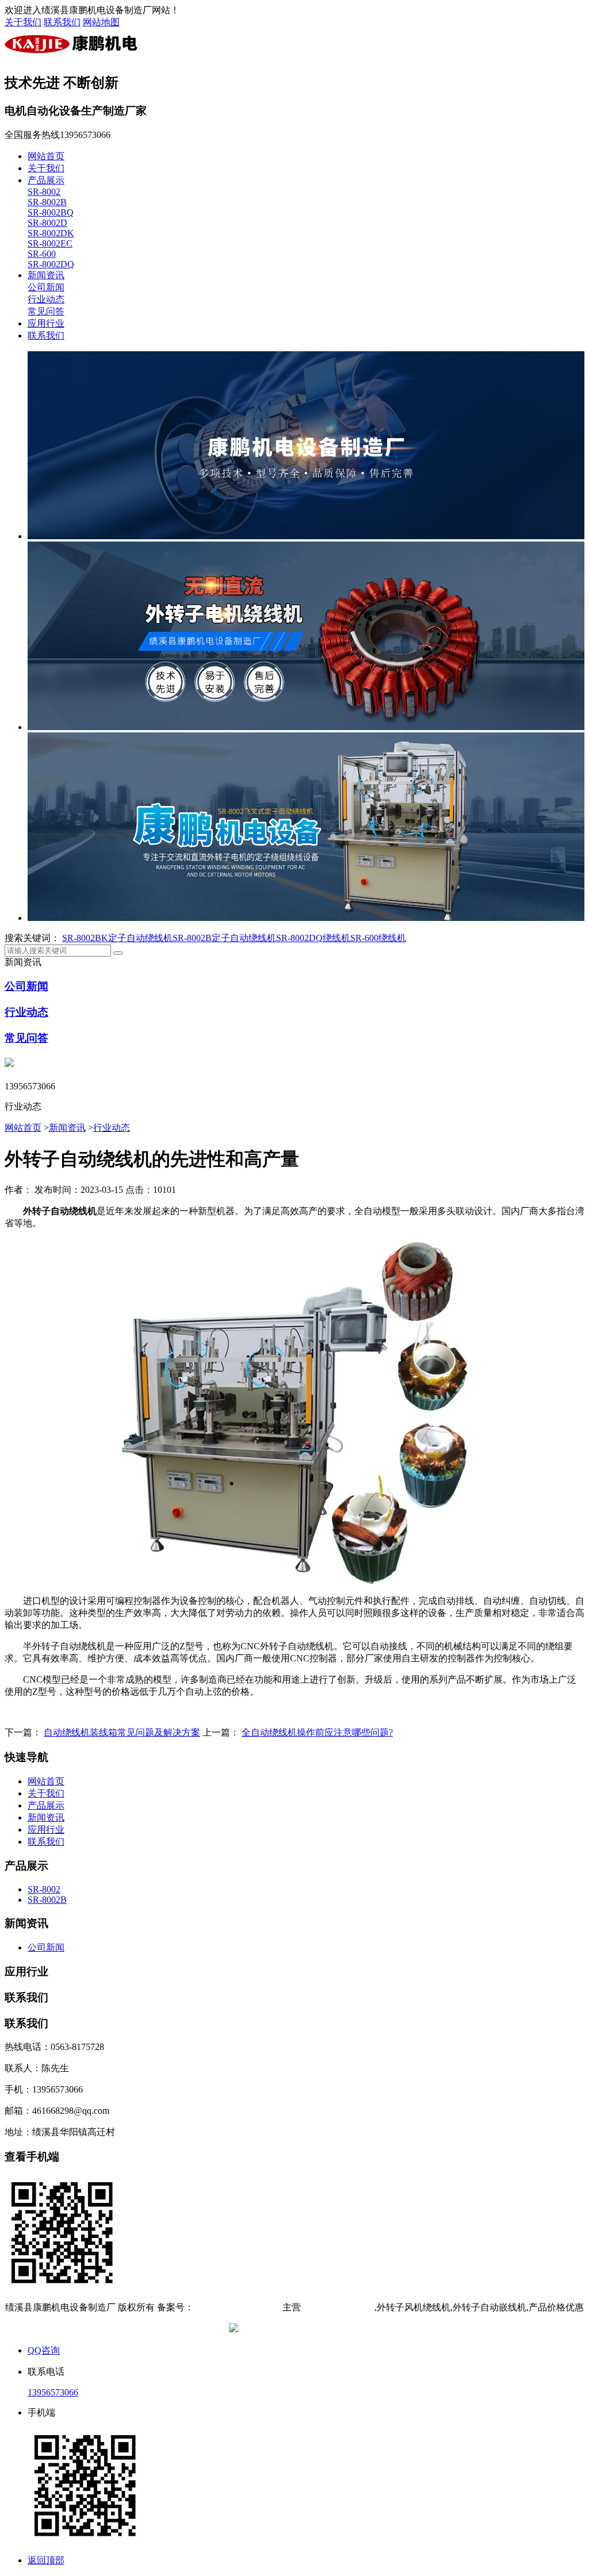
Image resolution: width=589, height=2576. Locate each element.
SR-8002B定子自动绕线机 (224, 938)
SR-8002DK (51, 233)
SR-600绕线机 (378, 938)
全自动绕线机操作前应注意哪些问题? (317, 1732)
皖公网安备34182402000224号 (300, 2329)
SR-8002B (47, 202)
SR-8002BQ (51, 212)
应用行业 (46, 323)
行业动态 (46, 299)
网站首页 (46, 156)
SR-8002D (47, 223)
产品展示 (46, 180)
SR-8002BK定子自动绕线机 (117, 938)
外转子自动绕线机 (338, 2307)
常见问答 (46, 311)
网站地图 (101, 22)
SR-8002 (44, 192)
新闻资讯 (46, 275)
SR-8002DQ (51, 264)
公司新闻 (46, 287)
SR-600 (42, 254)
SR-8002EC (50, 243)
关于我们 (23, 22)
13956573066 (53, 2392)
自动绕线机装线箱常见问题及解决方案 (122, 1732)
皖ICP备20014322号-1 (237, 2307)
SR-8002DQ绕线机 (313, 938)
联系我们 (62, 22)
